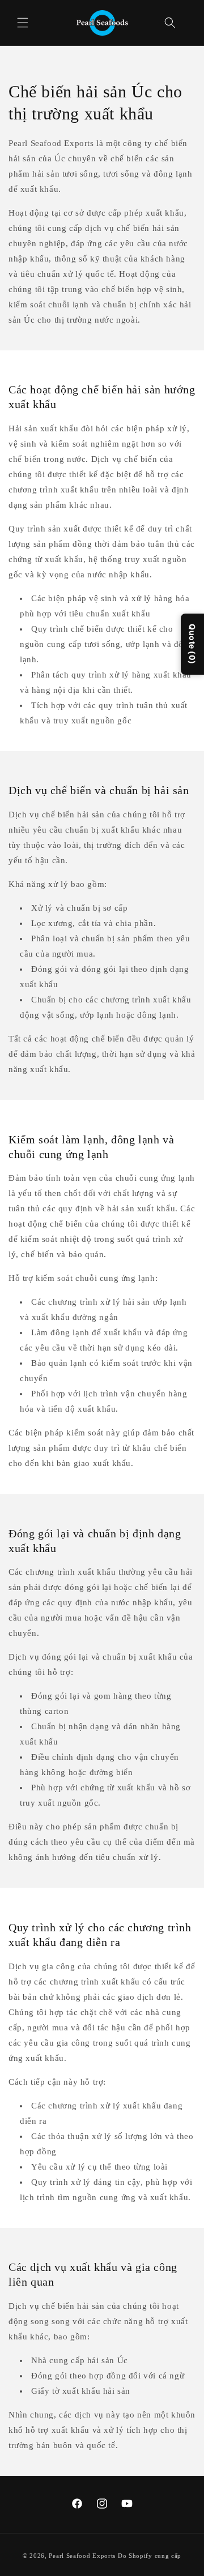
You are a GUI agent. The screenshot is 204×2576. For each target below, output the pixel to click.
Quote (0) (192, 644)
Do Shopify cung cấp (150, 2556)
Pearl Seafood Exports (82, 2556)
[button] (23, 23)
